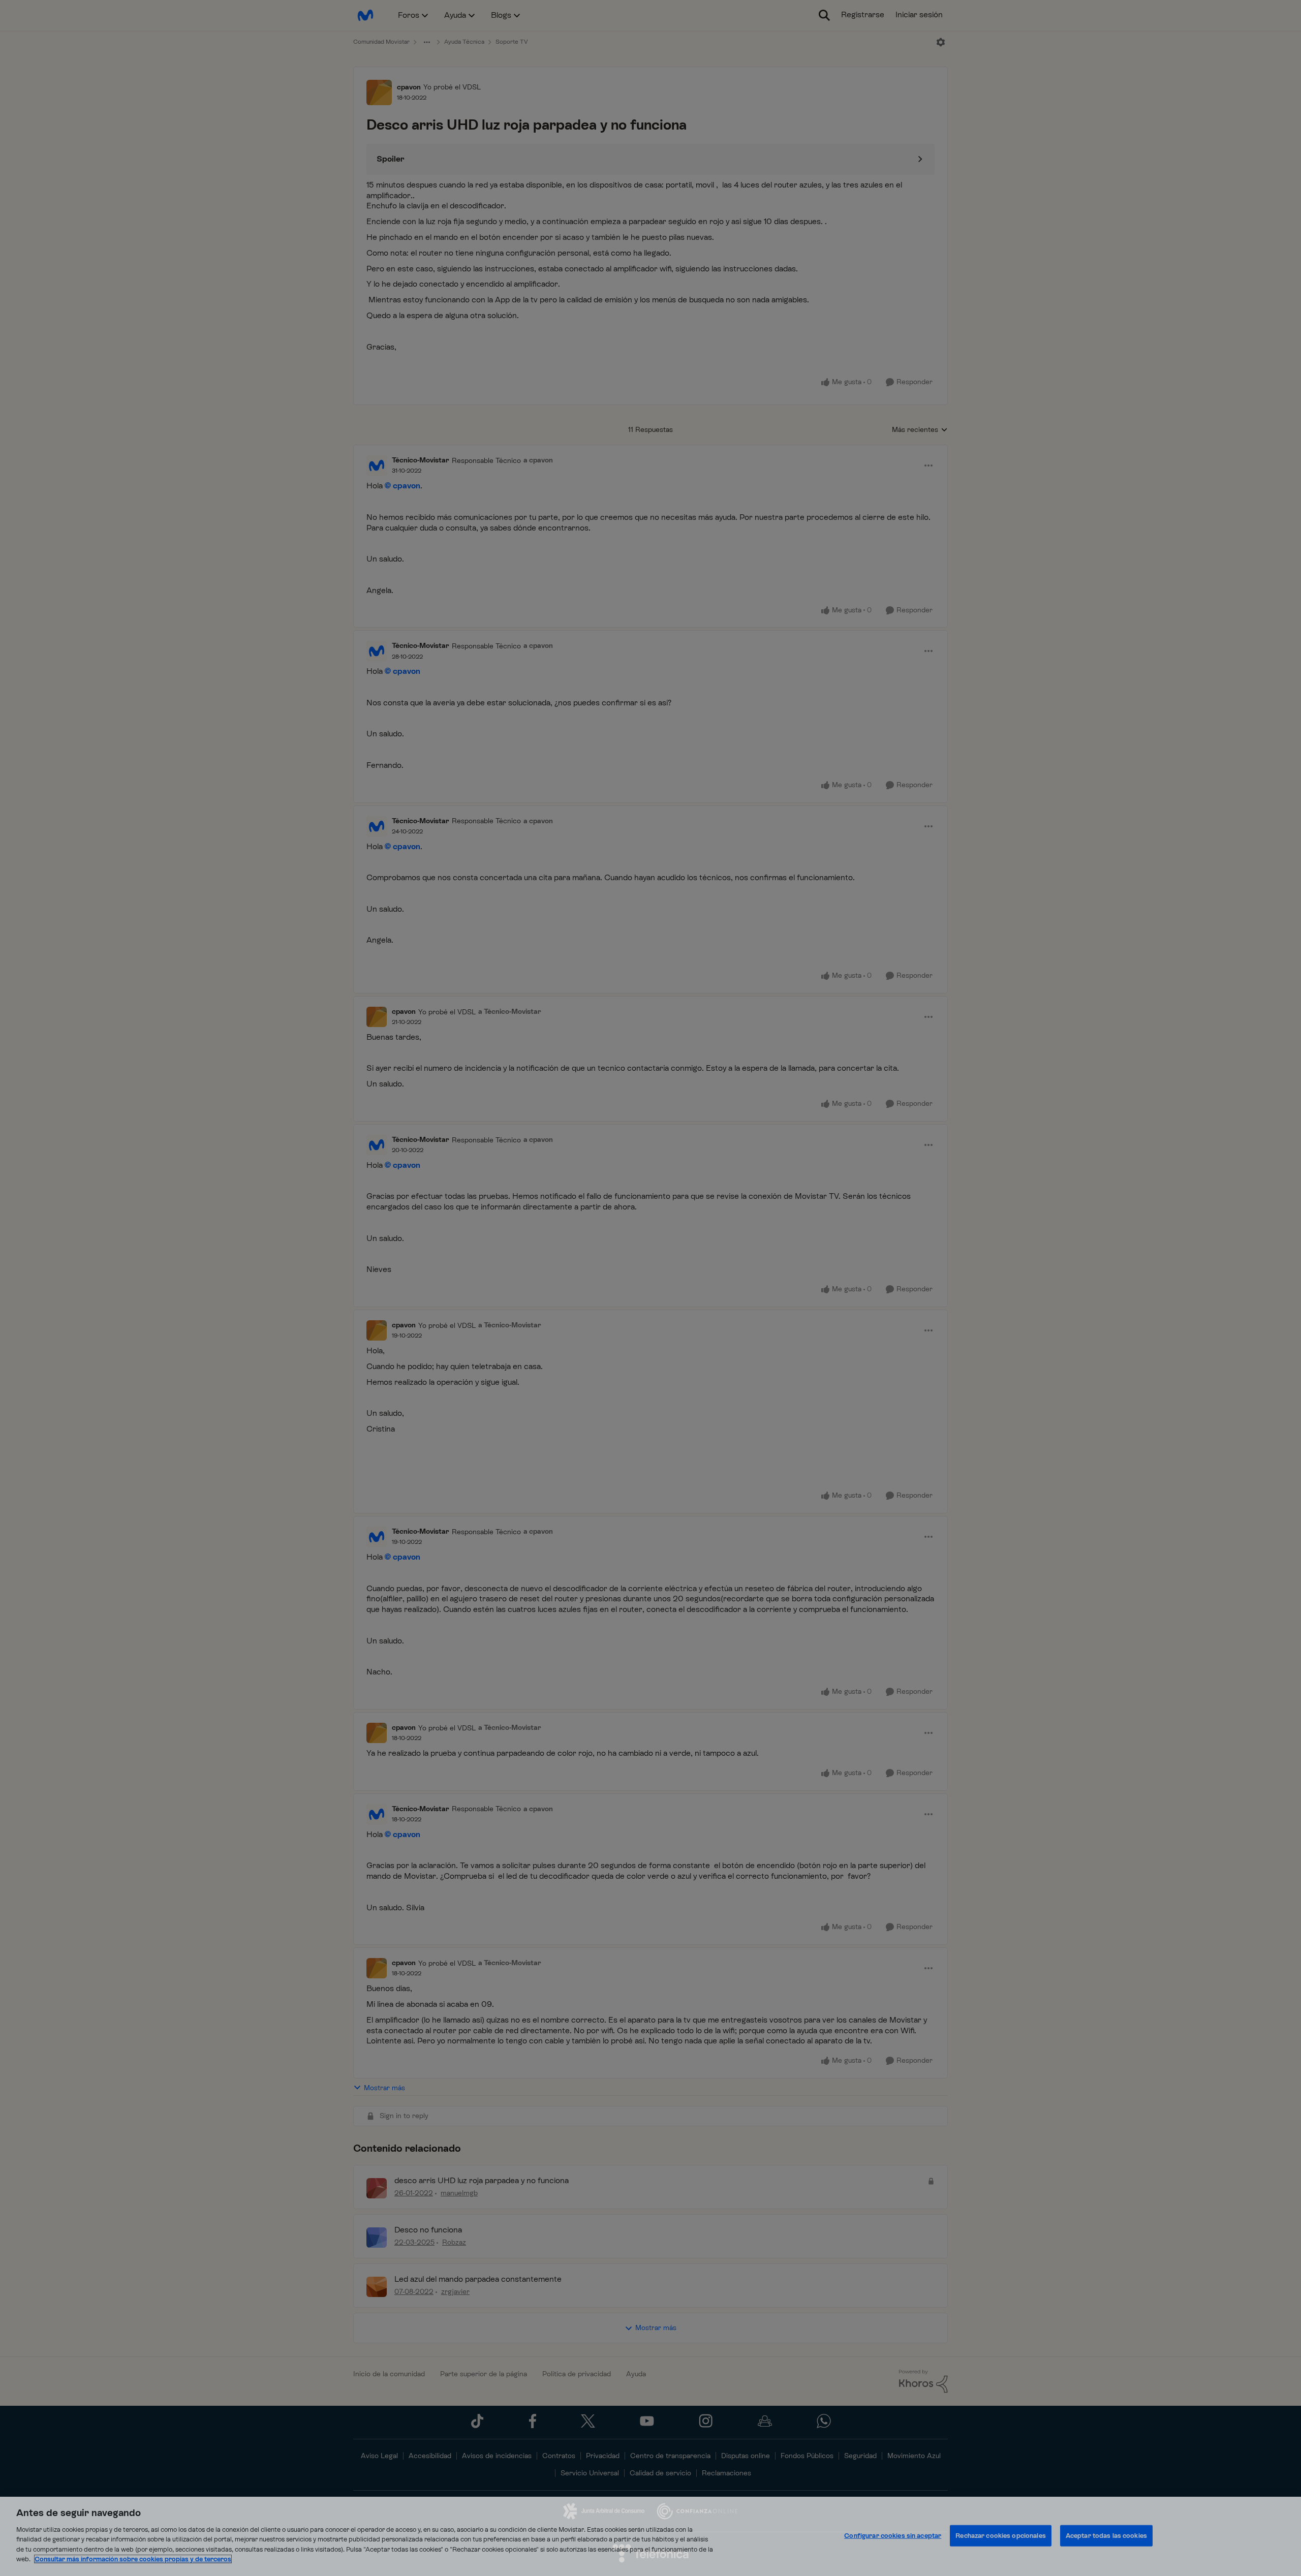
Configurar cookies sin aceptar (893, 2536)
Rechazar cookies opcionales (1001, 2536)
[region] (650, 2536)
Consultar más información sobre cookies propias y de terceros (133, 2559)
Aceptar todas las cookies (1106, 2536)
